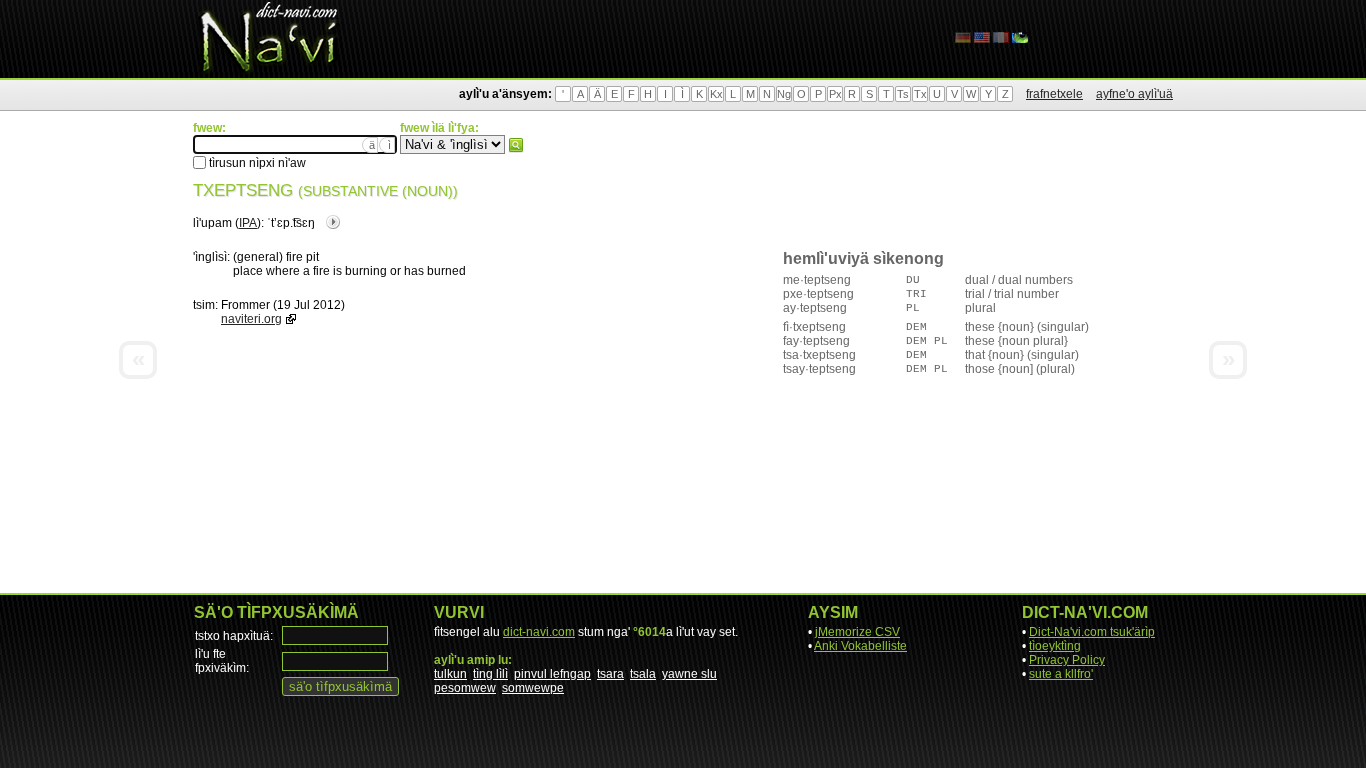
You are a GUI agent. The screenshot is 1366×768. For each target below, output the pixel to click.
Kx (716, 94)
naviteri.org (251, 319)
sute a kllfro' (1061, 674)
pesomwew (465, 688)
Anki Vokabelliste (860, 646)
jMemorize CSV (857, 632)
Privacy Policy (1067, 660)
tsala (643, 674)
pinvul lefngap (552, 674)
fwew (516, 145)
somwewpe (533, 688)
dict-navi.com (539, 632)
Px (835, 94)
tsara (610, 674)
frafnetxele (1054, 94)
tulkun (450, 674)
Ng (784, 94)
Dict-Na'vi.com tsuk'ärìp (1092, 632)
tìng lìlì (490, 674)
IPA (248, 223)
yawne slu (689, 674)
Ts (903, 94)
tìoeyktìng (1055, 646)
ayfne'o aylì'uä (1134, 94)
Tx (920, 94)
